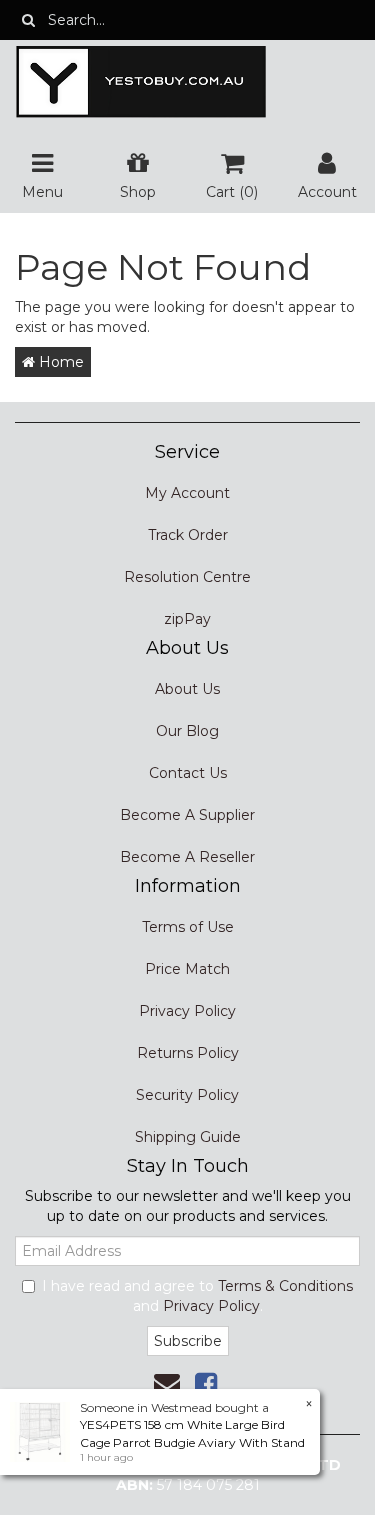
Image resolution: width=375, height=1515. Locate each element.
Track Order (188, 535)
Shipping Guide (188, 1137)
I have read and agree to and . (197, 1296)
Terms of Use (188, 927)
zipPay (187, 619)
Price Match (187, 969)
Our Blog (187, 731)
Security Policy (187, 1095)
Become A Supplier (187, 815)
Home (59, 362)
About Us (187, 689)
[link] (206, 1384)
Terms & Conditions (285, 1286)
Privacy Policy (187, 1011)
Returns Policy (188, 1053)
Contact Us (188, 773)
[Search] (28, 20)
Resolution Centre (187, 577)
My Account (187, 493)
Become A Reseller (187, 857)
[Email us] (167, 1384)
